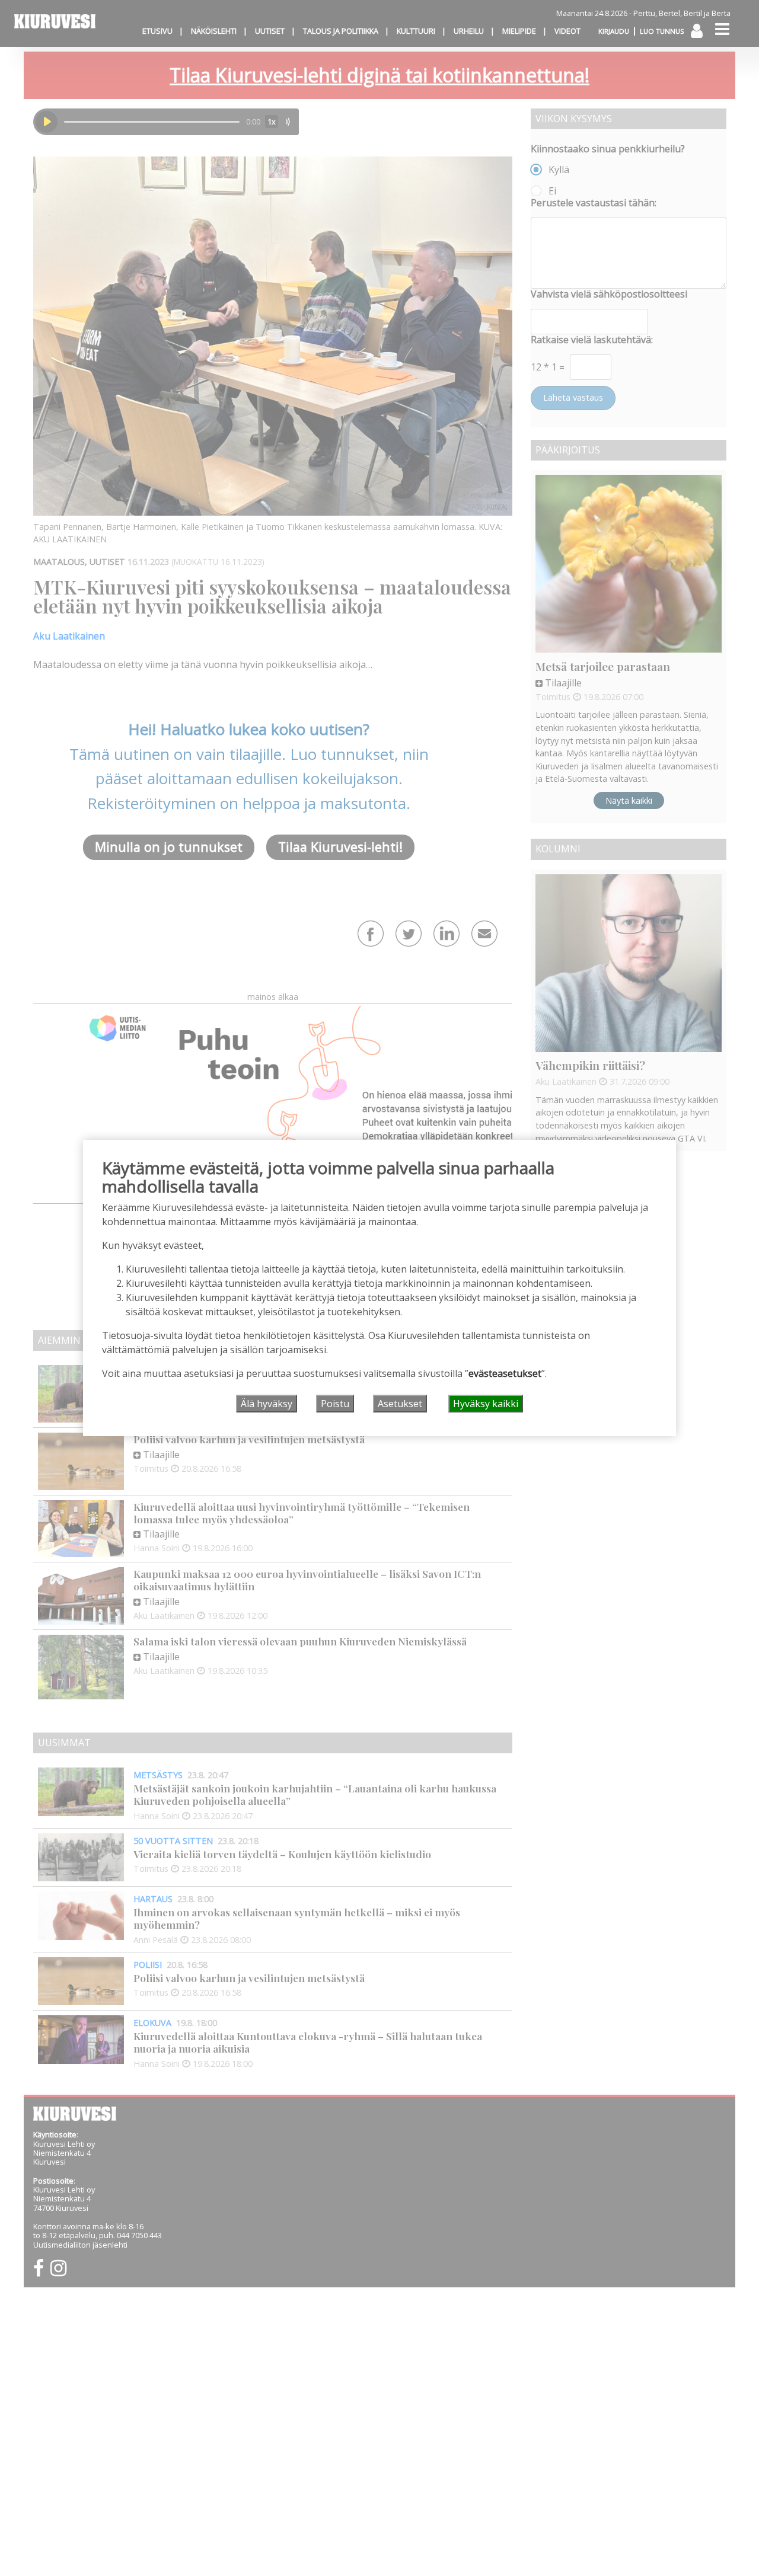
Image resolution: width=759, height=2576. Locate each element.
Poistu (335, 1404)
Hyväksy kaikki (486, 1404)
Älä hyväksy (267, 1404)
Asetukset (400, 1404)
